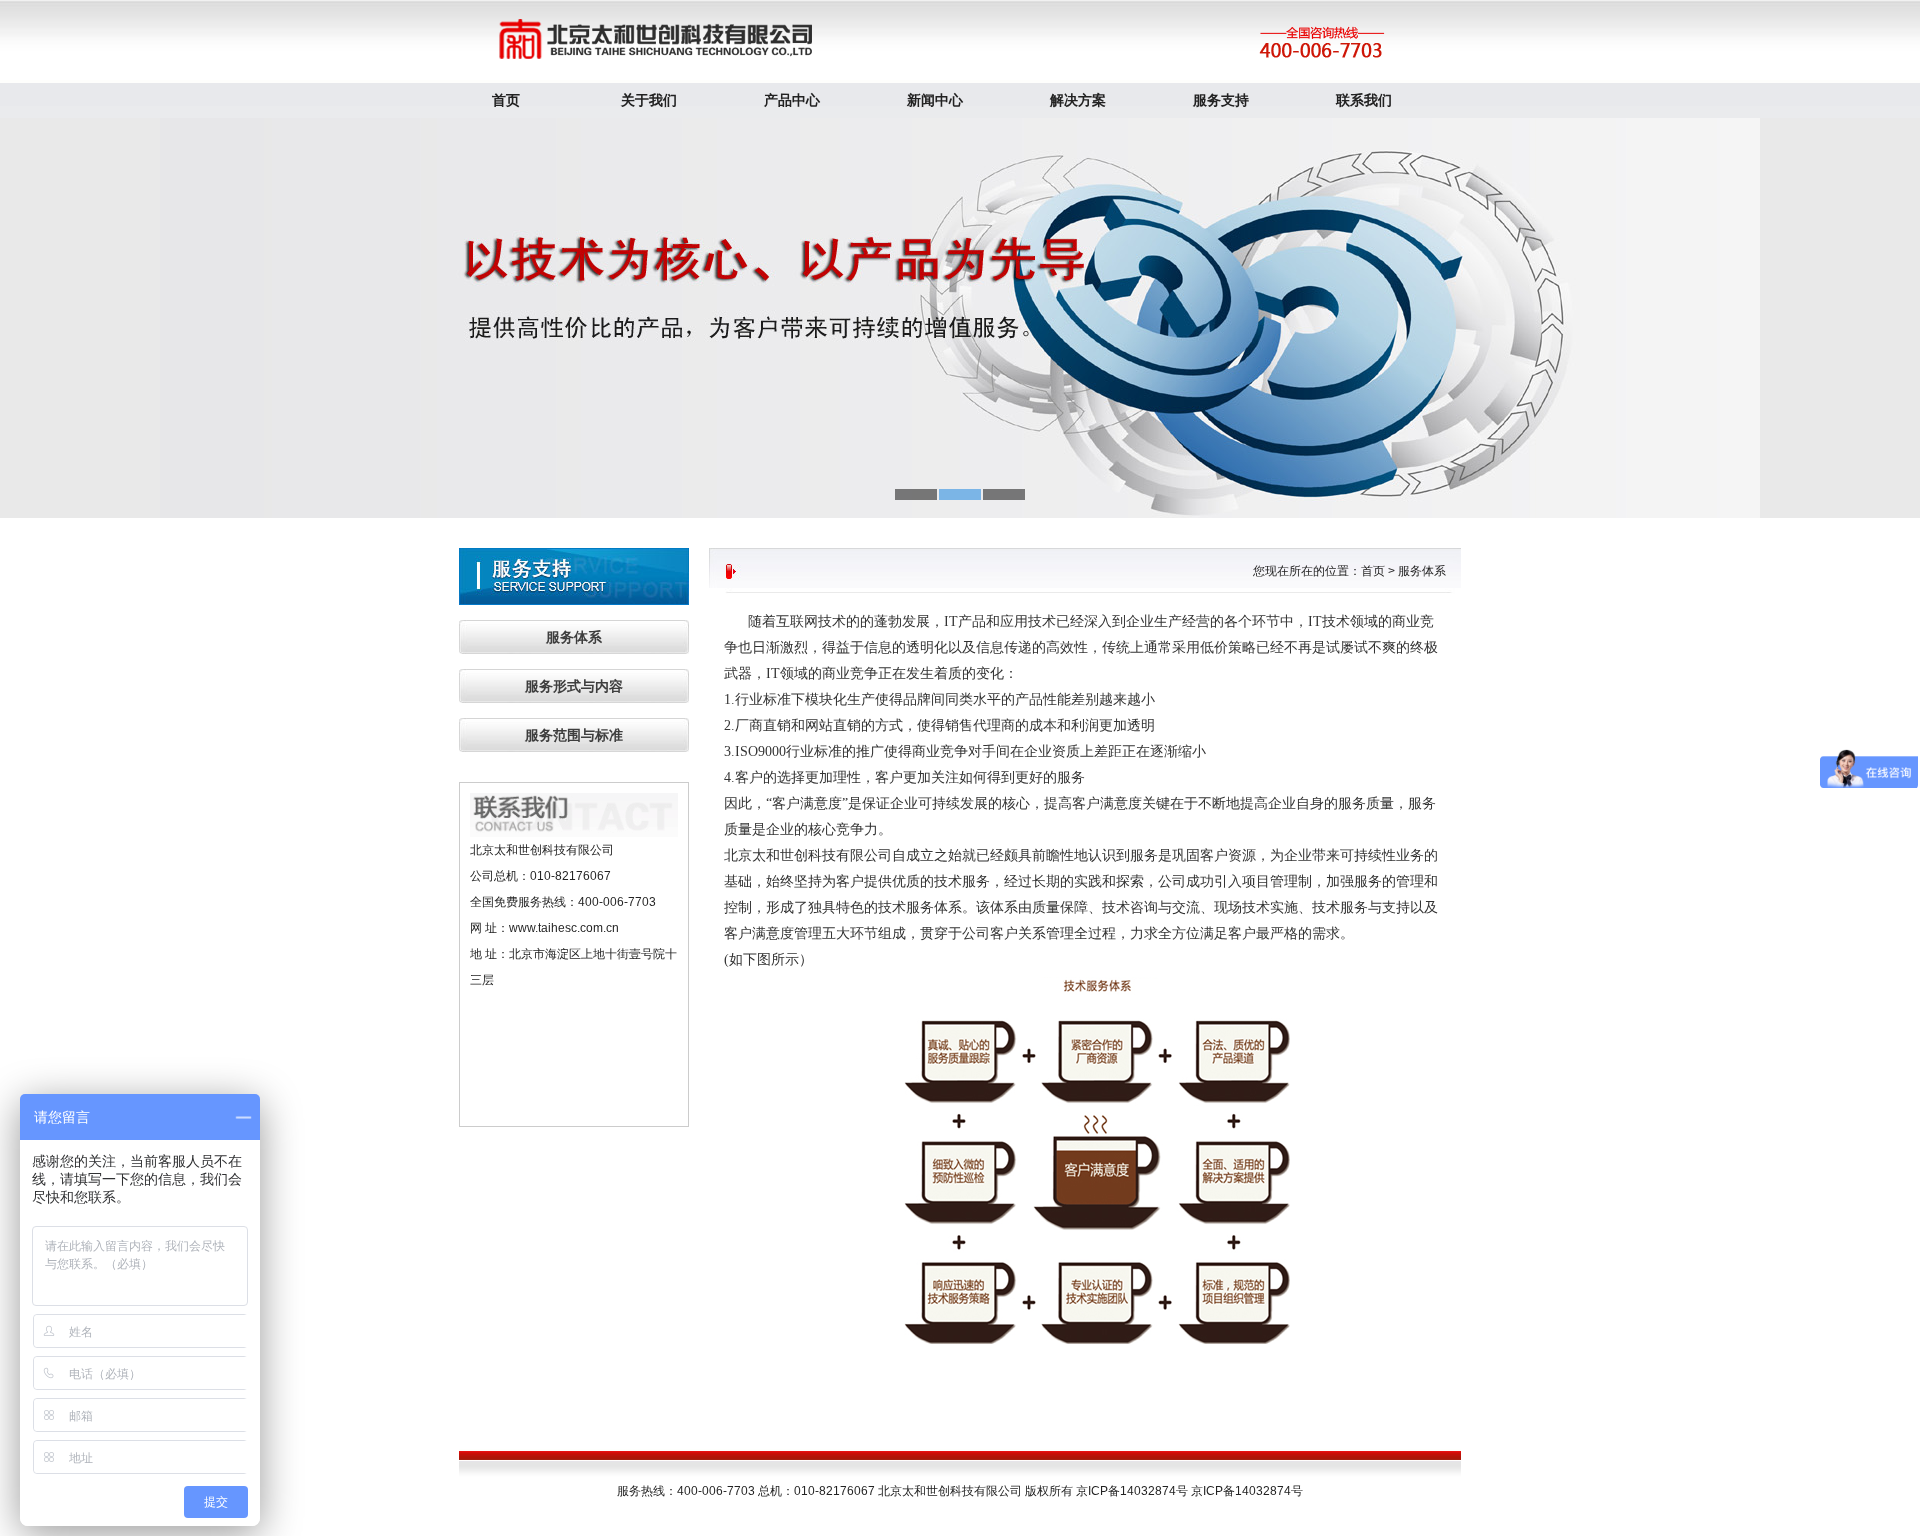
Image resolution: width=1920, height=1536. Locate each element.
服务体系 (574, 637)
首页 (506, 100)
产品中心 (792, 100)
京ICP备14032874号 (1247, 1491)
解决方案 (1078, 100)
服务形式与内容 (574, 686)
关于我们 (649, 100)
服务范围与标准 (574, 735)
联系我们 (1364, 100)
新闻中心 (935, 100)
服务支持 (1221, 100)
